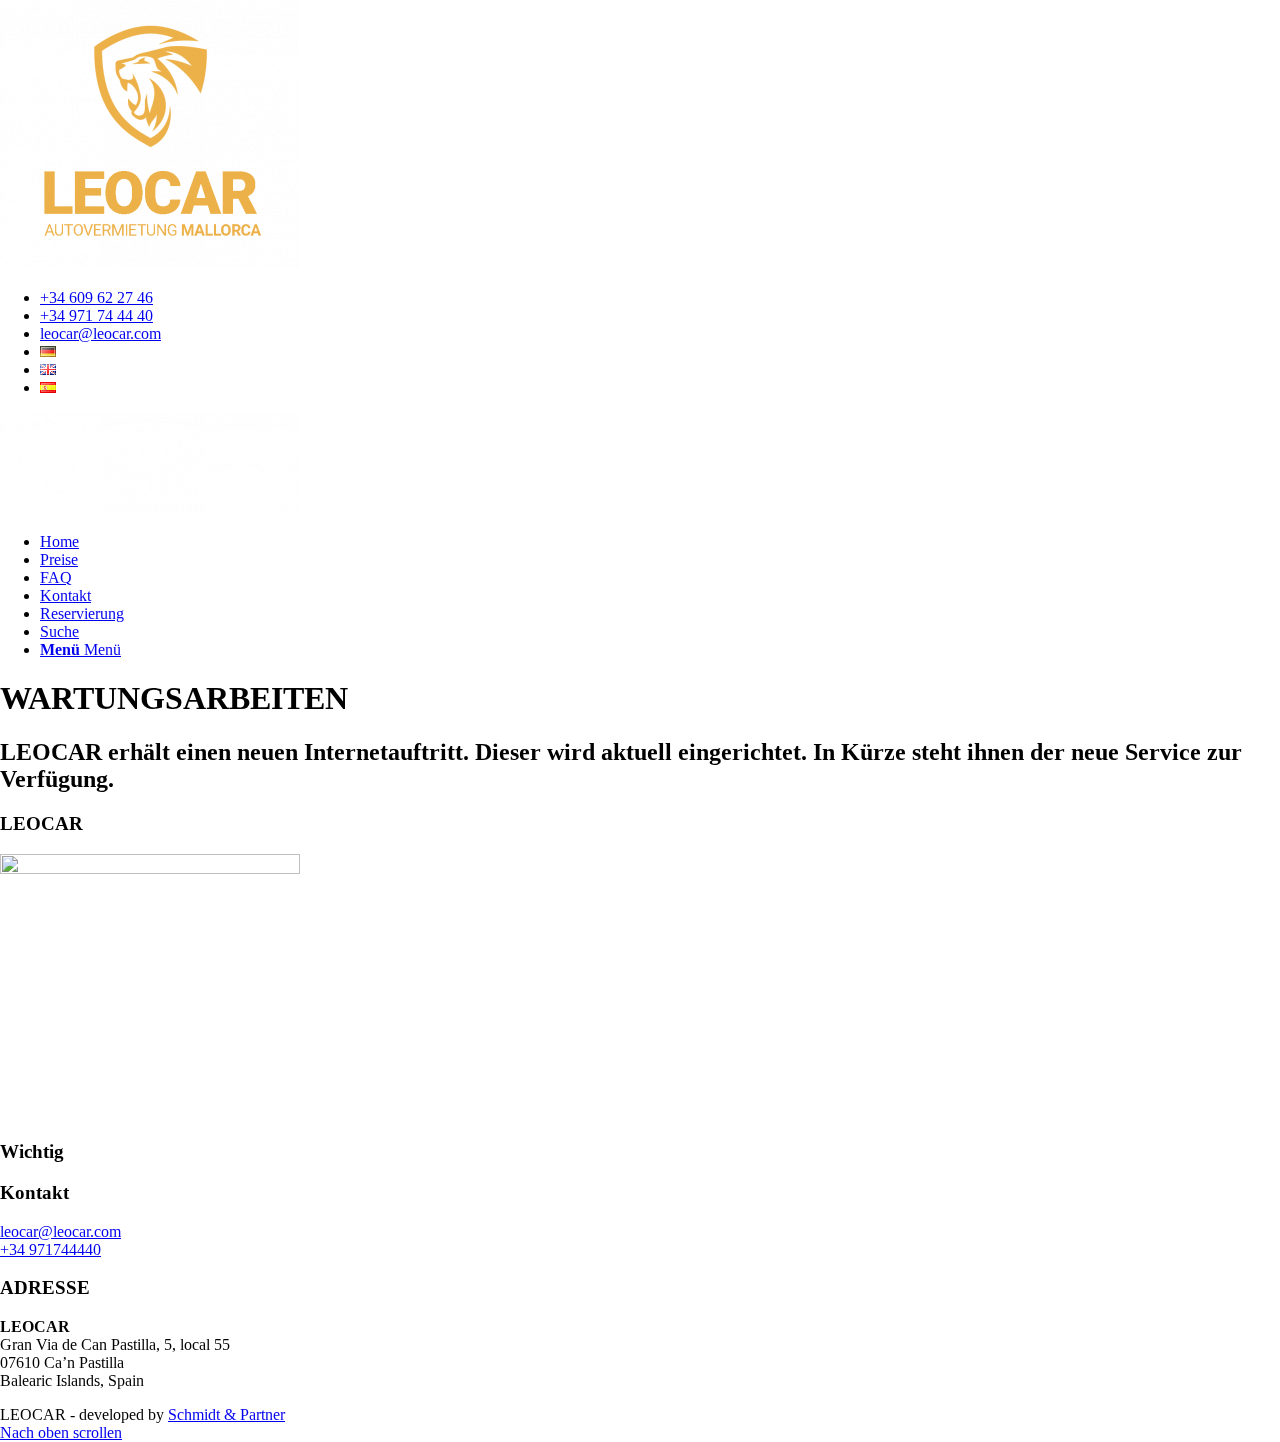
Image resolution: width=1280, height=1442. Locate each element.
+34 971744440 (50, 1249)
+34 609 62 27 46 (96, 297)
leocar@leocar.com (100, 333)
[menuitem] (660, 298)
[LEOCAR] (150, 507)
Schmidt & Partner (226, 1414)
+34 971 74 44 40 (96, 315)
